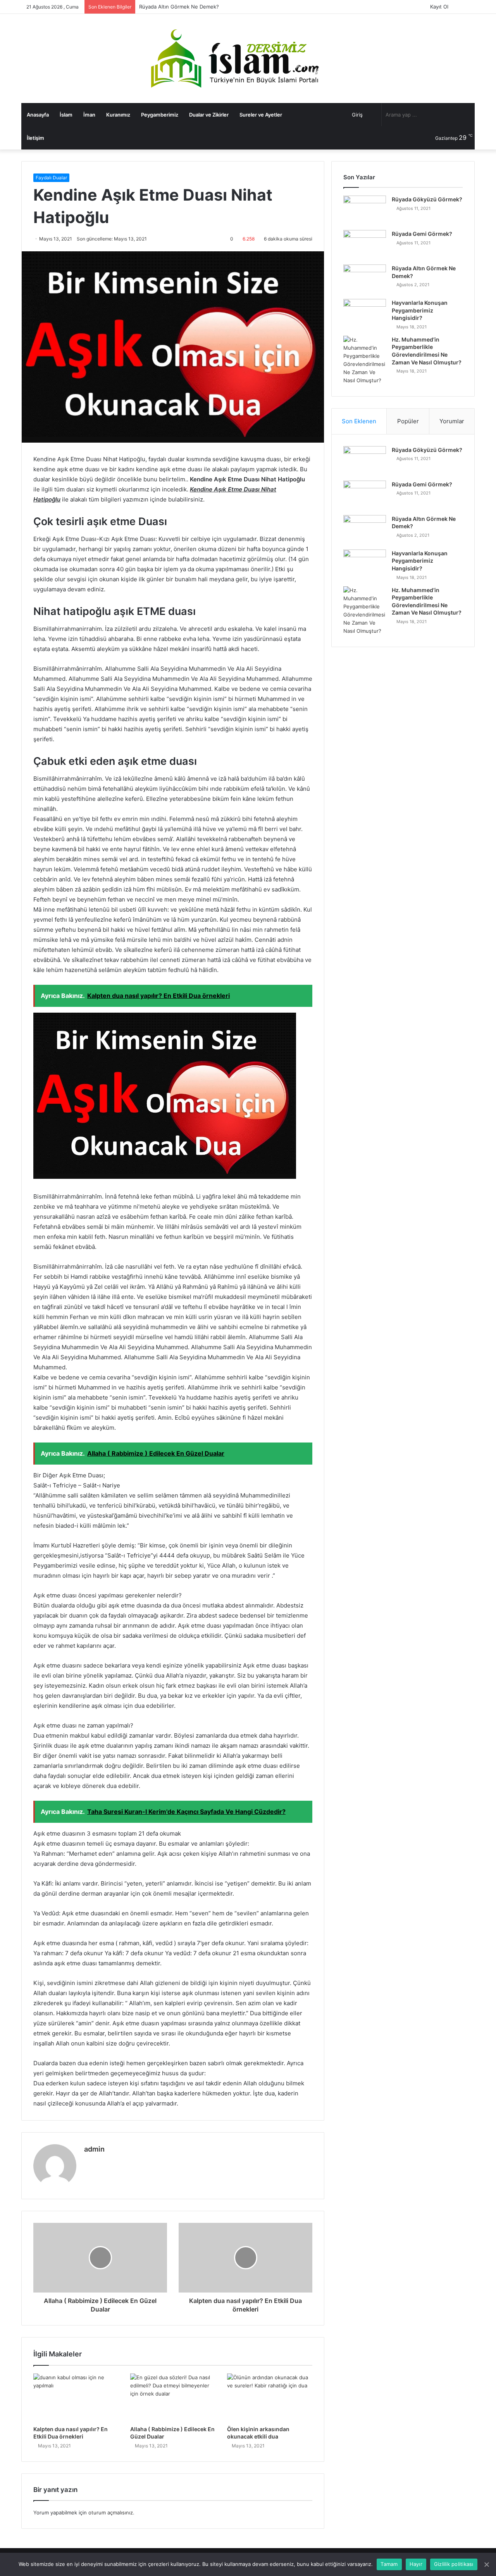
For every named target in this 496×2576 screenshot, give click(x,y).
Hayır (416, 2564)
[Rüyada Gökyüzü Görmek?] (365, 210)
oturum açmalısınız (111, 2512)
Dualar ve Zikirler (209, 115)
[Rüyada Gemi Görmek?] (365, 245)
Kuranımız (118, 115)
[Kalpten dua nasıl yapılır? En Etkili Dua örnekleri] (76, 2397)
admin (94, 2149)
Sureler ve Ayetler (261, 115)
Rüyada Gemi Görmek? (422, 234)
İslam (66, 115)
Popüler (408, 421)
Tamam (389, 2564)
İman (89, 115)
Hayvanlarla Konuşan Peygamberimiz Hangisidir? (197, 7)
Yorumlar (452, 421)
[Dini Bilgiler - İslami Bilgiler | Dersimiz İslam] (248, 58)
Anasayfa (38, 115)
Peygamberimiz (160, 115)
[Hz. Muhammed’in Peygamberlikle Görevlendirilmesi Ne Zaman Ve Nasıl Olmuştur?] (365, 360)
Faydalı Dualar (51, 178)
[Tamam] (486, 2564)
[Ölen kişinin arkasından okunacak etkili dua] (270, 2397)
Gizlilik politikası (454, 2564)
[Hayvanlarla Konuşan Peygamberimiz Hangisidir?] (365, 313)
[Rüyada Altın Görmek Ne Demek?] (365, 279)
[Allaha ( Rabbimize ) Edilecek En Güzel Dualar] (173, 2397)
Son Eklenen (359, 421)
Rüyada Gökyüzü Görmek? (427, 199)
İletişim (35, 138)
